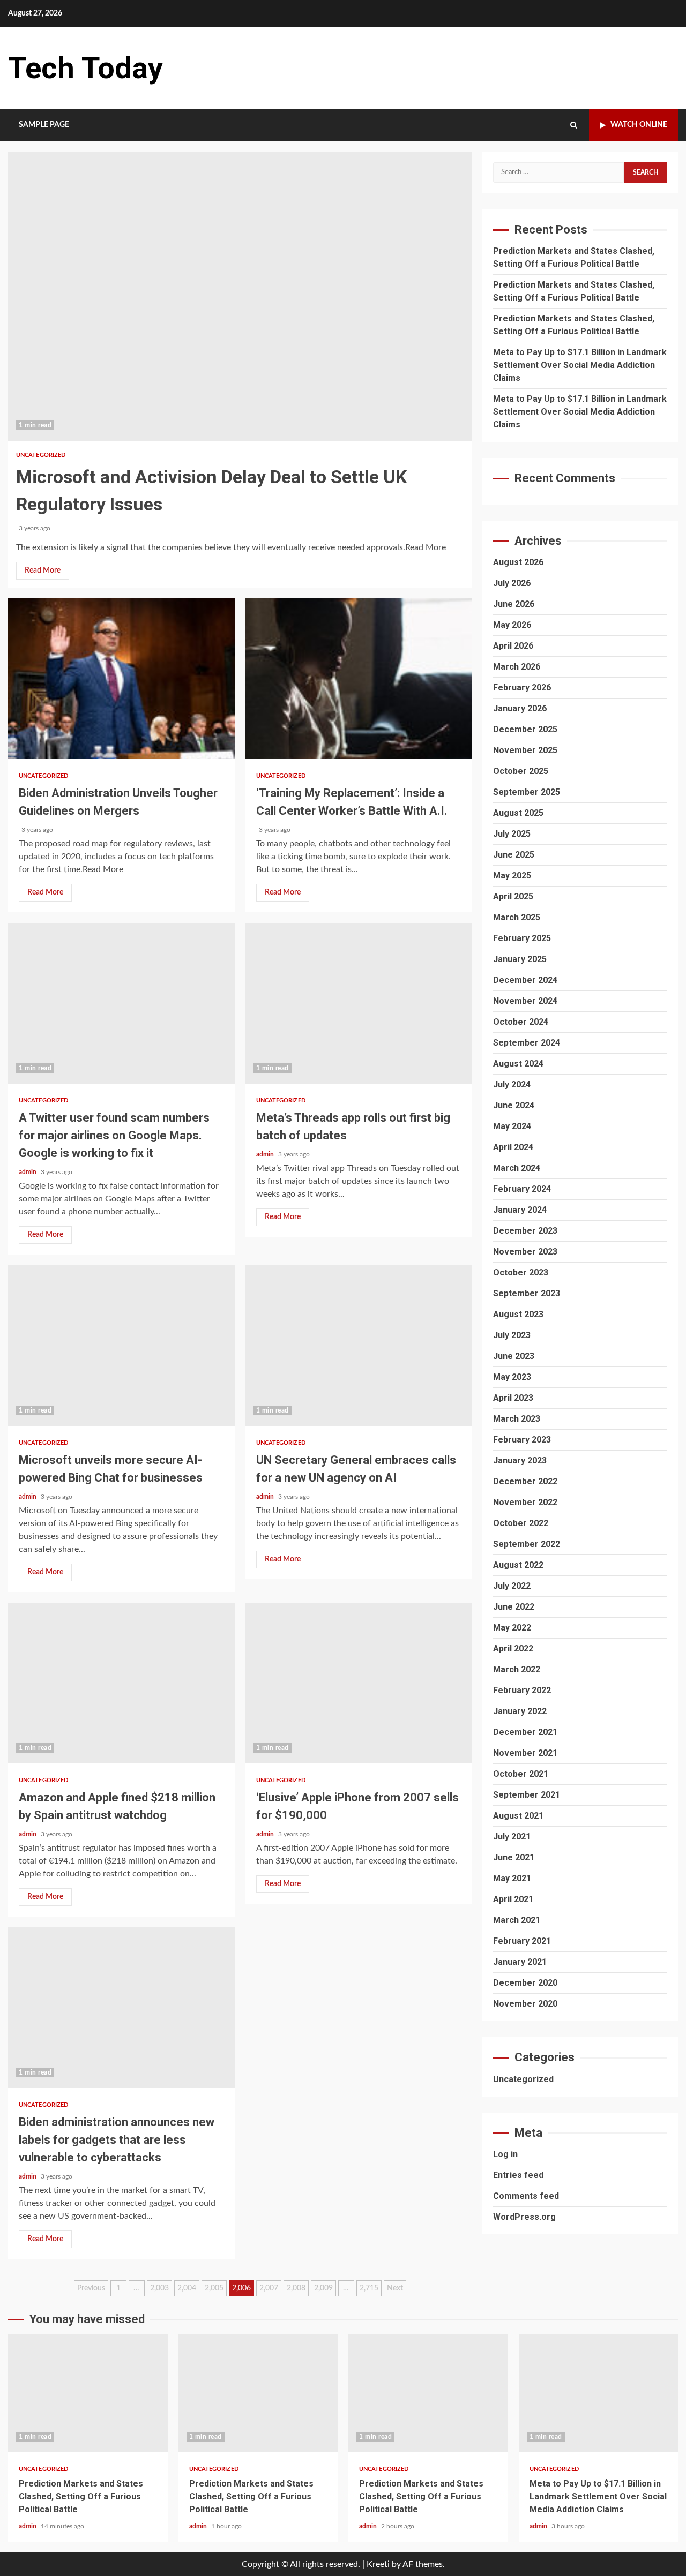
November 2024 (525, 1001)
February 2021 (522, 1941)
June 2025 (514, 855)
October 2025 (521, 771)
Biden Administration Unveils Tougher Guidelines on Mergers (121, 679)
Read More (43, 570)
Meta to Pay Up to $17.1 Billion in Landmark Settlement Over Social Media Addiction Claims (580, 365)
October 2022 (521, 1523)
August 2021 (518, 1816)
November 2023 (525, 1252)
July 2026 (512, 583)
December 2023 (525, 1231)
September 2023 (527, 1293)
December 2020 (525, 1983)
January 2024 (520, 1210)
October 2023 (521, 1272)
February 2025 (522, 938)
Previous (91, 2288)
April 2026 (513, 646)
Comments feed (526, 2196)
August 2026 (518, 562)
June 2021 (514, 1857)
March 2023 (517, 1419)
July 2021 (512, 1837)
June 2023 (514, 1356)
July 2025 (512, 834)
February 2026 (522, 688)
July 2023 (512, 1335)
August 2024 (518, 1064)
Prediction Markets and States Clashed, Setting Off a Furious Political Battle (88, 2393)
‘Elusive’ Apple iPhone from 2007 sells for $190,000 (359, 1683)
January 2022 (520, 1711)
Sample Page (44, 125)
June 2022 (514, 1607)
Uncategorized (41, 455)
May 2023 (512, 1377)
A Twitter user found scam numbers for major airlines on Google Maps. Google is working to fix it (121, 1003)
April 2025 (513, 896)
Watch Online (639, 125)
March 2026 (517, 667)
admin (28, 1172)
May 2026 (512, 625)
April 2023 (513, 1398)
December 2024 (525, 980)
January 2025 (520, 959)
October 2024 (521, 1022)
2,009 (323, 2288)
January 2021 (520, 1962)
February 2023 (522, 1440)
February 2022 (522, 1690)
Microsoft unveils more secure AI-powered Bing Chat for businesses (121, 1346)
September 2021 (527, 1795)
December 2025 (525, 729)
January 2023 (520, 1460)
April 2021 (513, 1899)
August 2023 (518, 1314)
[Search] (574, 125)
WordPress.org (524, 2217)
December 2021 (525, 1732)
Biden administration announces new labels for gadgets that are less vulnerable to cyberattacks (121, 2008)
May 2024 (512, 1126)
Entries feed (518, 2175)
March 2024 (517, 1168)
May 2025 (512, 876)
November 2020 (525, 2004)
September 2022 (527, 1544)
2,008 (296, 2288)
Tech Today (85, 68)
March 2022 (517, 1669)
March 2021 (517, 1920)
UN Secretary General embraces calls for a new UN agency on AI (359, 1346)
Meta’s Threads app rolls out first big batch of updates (359, 1003)
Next (395, 2288)
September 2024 (527, 1043)
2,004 (187, 2288)
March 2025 (517, 917)
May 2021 (512, 1878)
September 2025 (527, 792)
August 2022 (518, 1565)
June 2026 (514, 604)
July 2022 (512, 1586)
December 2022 (525, 1481)
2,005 (214, 2288)
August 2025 (518, 813)
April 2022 (513, 1649)
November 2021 (525, 1753)
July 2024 (512, 1084)
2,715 (369, 2288)
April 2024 (513, 1147)
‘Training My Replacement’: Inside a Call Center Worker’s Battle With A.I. (359, 679)
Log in (505, 2154)
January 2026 (520, 708)
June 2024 (514, 1105)
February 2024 (522, 1189)
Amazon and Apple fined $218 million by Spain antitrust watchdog (121, 1683)
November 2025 (525, 750)
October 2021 (521, 1774)
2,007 (269, 2288)
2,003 (159, 2288)
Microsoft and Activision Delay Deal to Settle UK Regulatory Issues (240, 296)
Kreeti (378, 2564)
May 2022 (512, 1628)
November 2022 (525, 1502)
